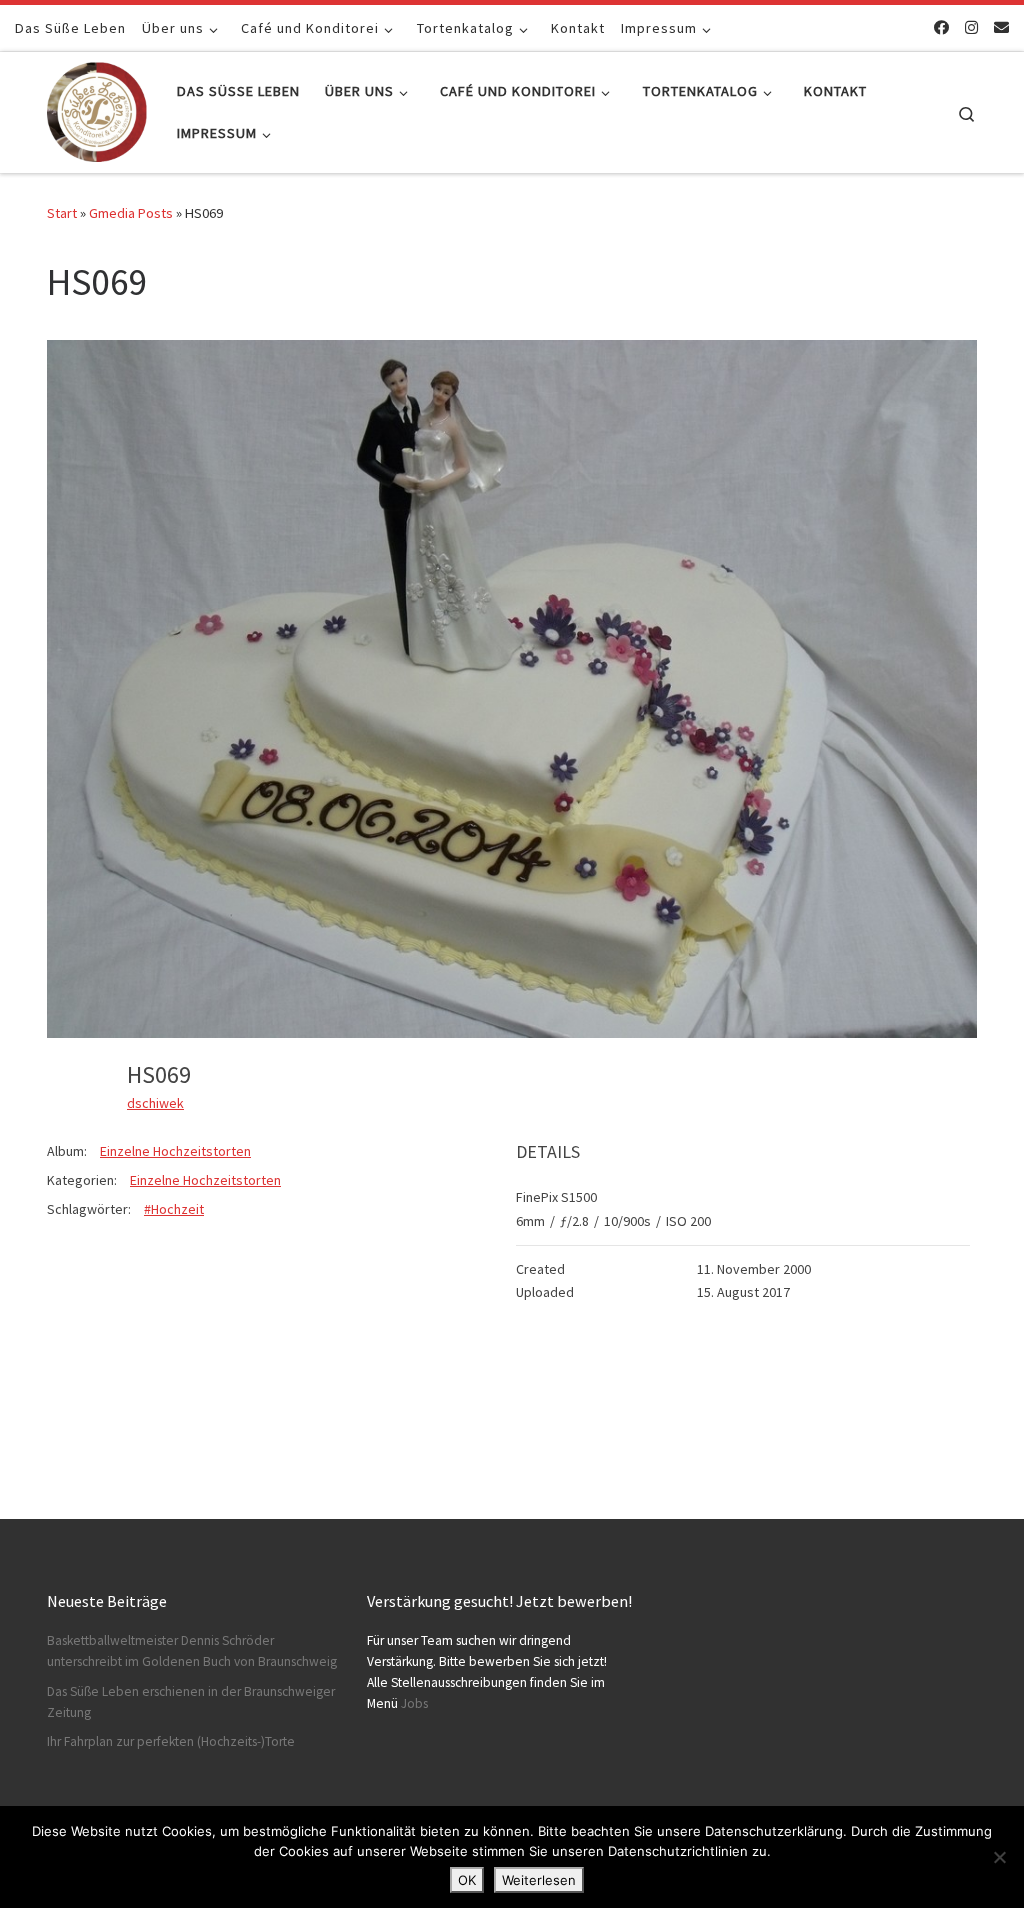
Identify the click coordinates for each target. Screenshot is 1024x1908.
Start (62, 213)
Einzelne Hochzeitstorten (175, 1151)
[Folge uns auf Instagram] (971, 27)
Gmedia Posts (131, 213)
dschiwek (155, 1103)
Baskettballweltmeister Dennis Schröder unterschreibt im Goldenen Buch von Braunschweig (192, 1651)
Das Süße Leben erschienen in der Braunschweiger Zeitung (191, 1702)
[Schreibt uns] (1001, 27)
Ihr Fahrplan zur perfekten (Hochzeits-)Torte (171, 1741)
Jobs (414, 1703)
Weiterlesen (539, 1880)
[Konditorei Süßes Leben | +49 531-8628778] (97, 108)
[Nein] (999, 1857)
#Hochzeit (174, 1209)
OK (467, 1880)
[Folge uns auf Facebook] (941, 27)
